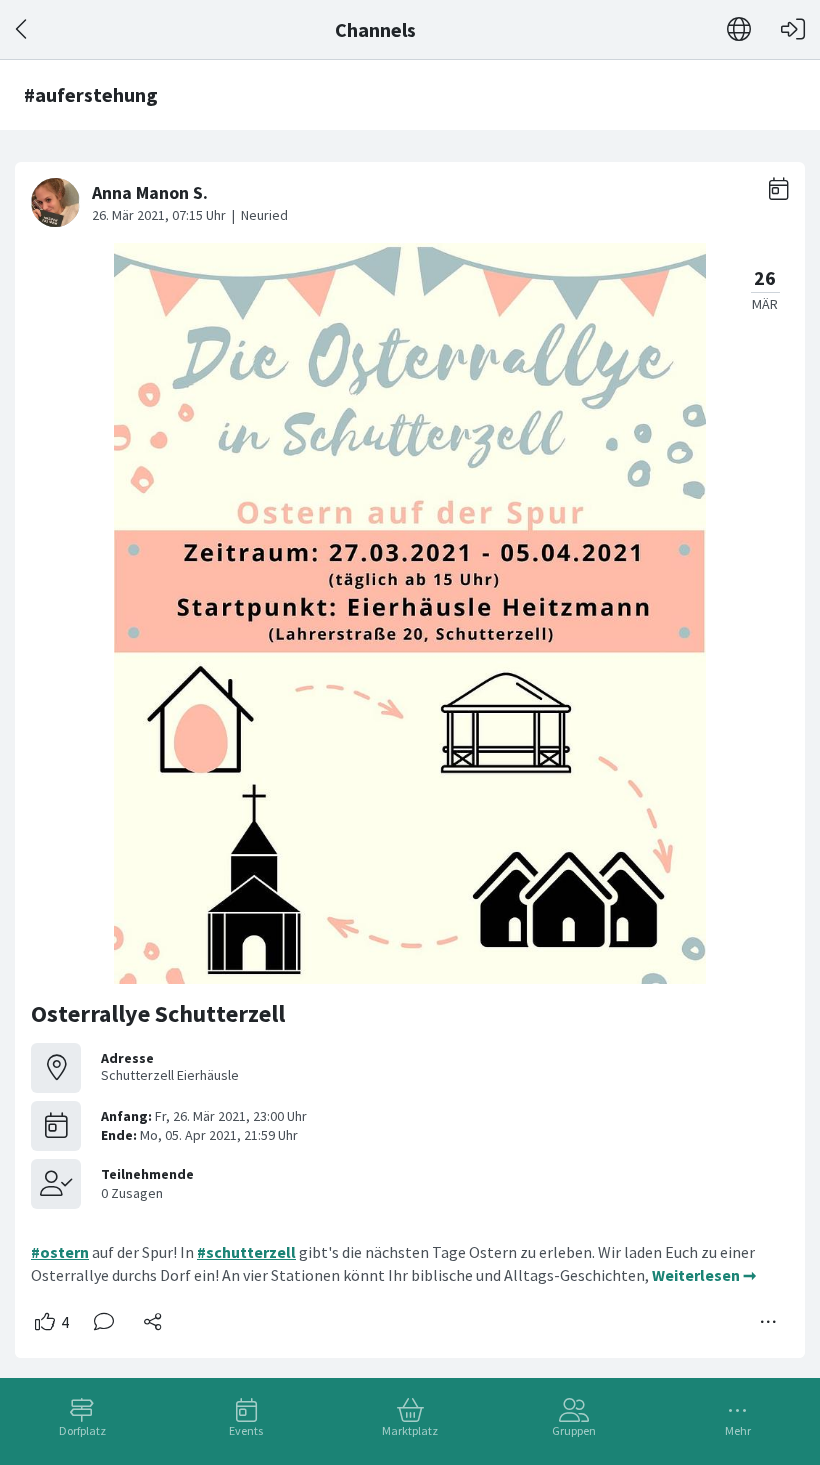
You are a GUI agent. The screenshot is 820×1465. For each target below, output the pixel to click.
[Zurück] (22, 29)
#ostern (60, 1252)
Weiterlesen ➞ (704, 1275)
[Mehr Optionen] (769, 1322)
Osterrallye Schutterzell (158, 1013)
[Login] (793, 29)
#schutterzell (246, 1252)
